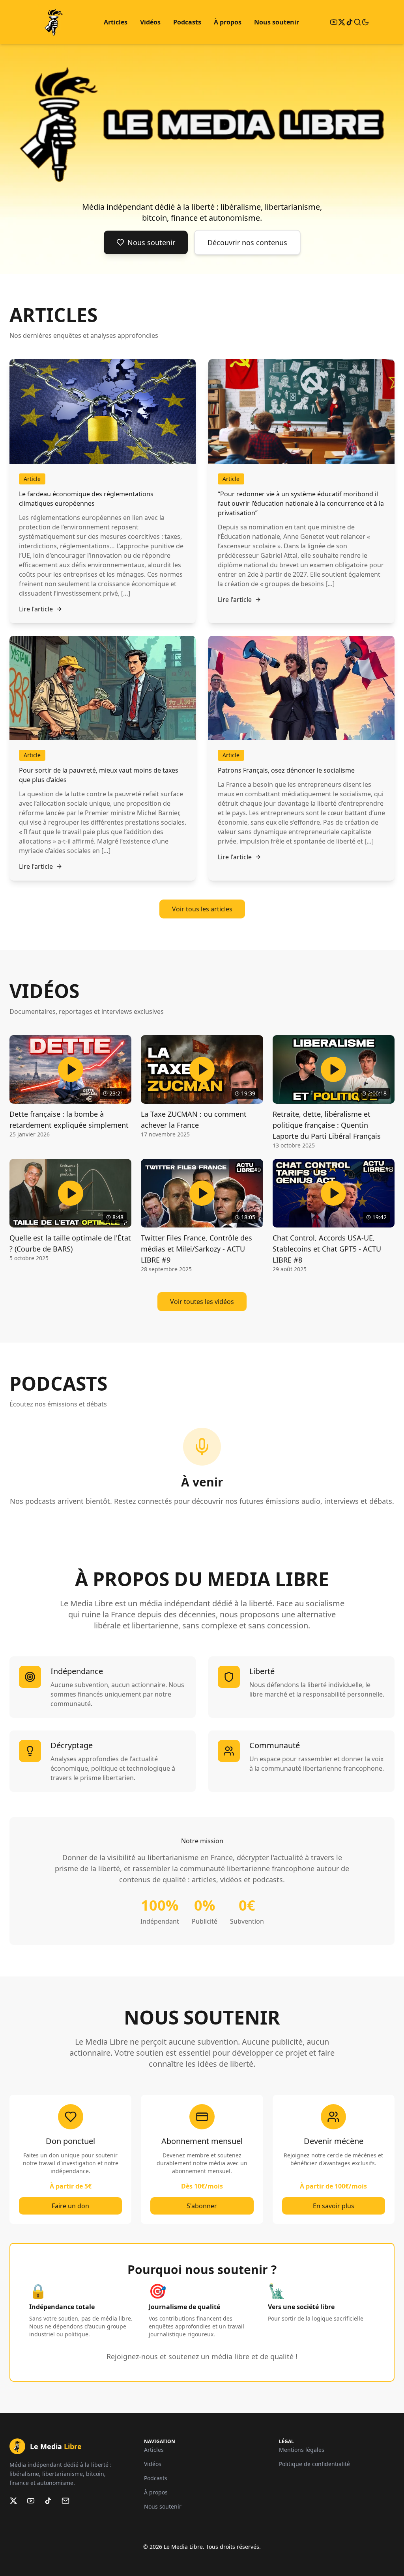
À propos (228, 22)
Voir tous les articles (202, 909)
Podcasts (187, 22)
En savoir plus (334, 2206)
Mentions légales (302, 2450)
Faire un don (70, 2206)
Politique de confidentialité (314, 2464)
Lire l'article (36, 609)
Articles (116, 22)
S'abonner (202, 2206)
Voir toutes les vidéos (202, 1302)
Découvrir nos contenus (247, 242)
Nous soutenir (277, 22)
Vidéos (150, 22)
